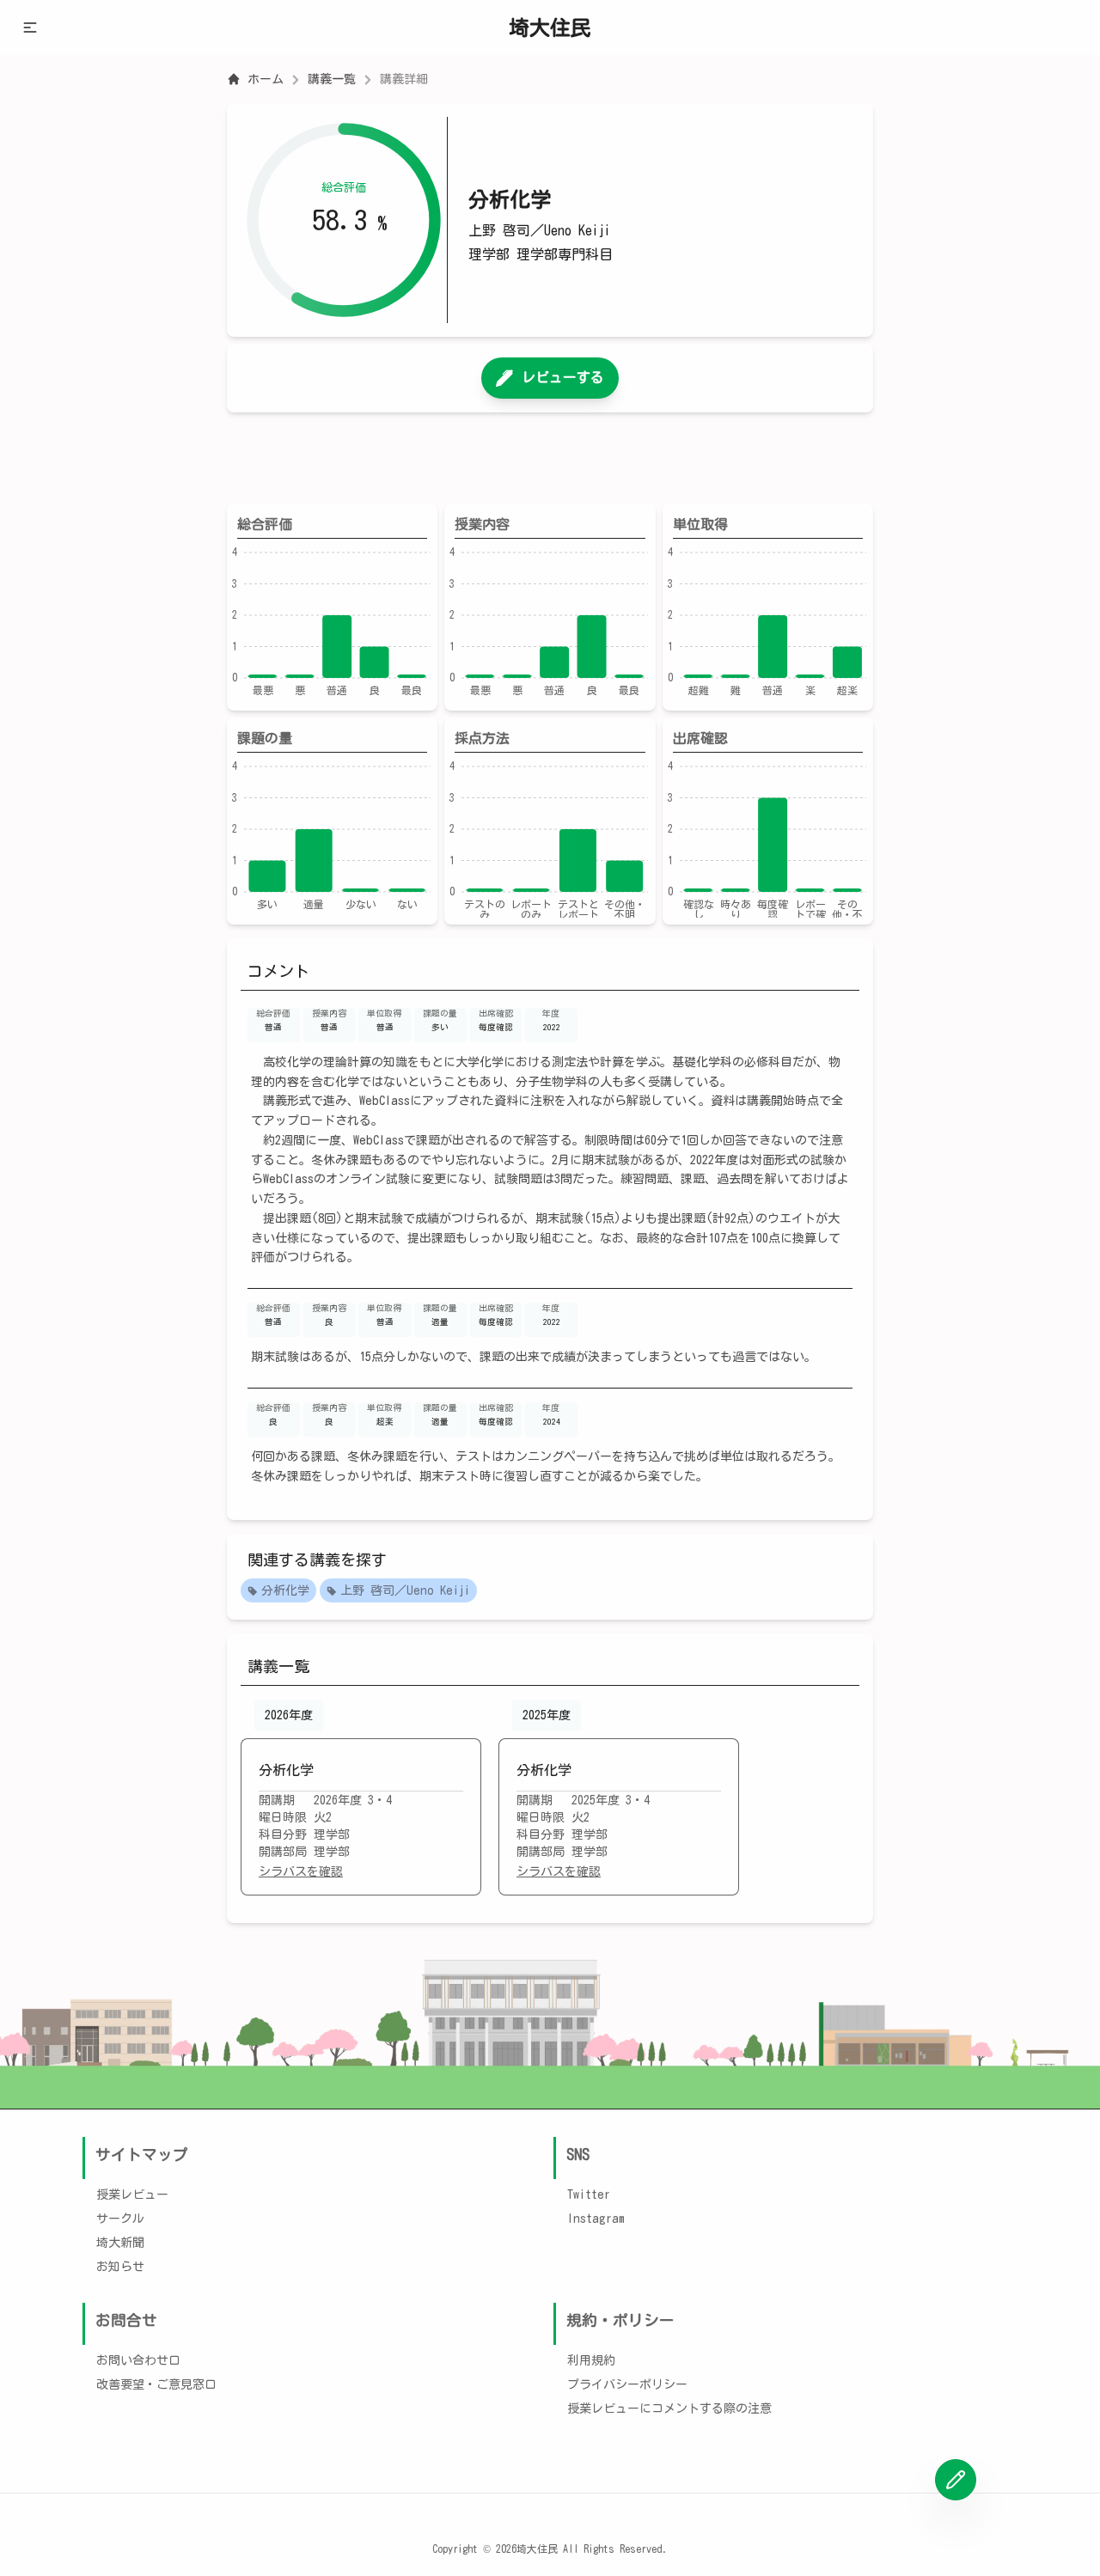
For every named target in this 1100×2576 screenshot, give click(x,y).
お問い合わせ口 (138, 2360)
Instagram (596, 2219)
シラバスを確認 (301, 1871)
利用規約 (591, 2360)
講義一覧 (332, 79)
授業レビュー (132, 2194)
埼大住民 (550, 27)
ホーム (266, 79)
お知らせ (120, 2267)
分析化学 (285, 1590)
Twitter (589, 2194)
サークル (120, 2219)
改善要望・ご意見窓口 (156, 2384)
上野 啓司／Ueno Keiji (405, 1590)
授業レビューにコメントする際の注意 (669, 2408)
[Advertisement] (550, 458)
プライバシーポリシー (627, 2384)
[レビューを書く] (956, 2480)
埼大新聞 (120, 2243)
